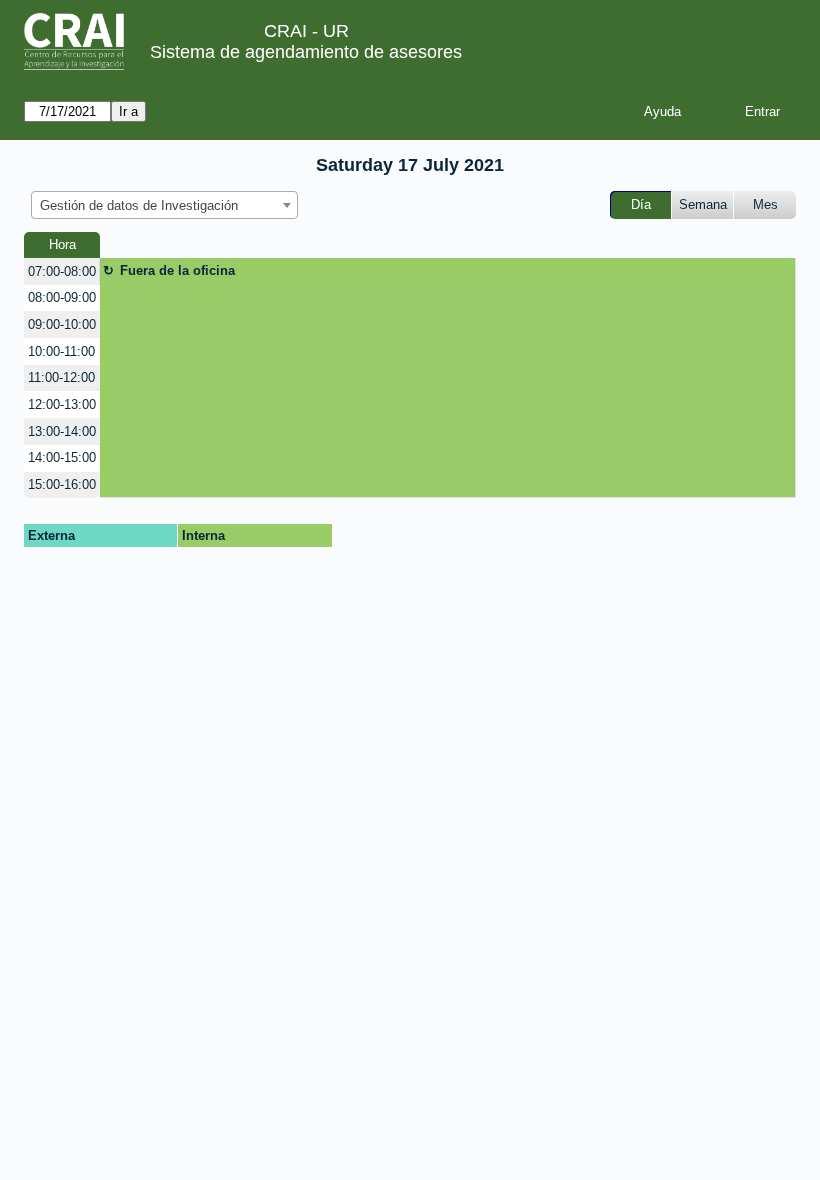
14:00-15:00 (62, 457)
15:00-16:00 (62, 484)
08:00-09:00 (62, 297)
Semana (703, 204)
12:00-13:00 (62, 404)
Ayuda (662, 111)
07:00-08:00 (62, 271)
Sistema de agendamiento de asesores (306, 52)
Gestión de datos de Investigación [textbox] (139, 205)
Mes (765, 204)
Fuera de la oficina (177, 270)
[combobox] (164, 205)
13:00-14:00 (62, 431)
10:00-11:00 (61, 351)
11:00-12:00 (61, 377)
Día (641, 204)
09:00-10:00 (62, 324)
